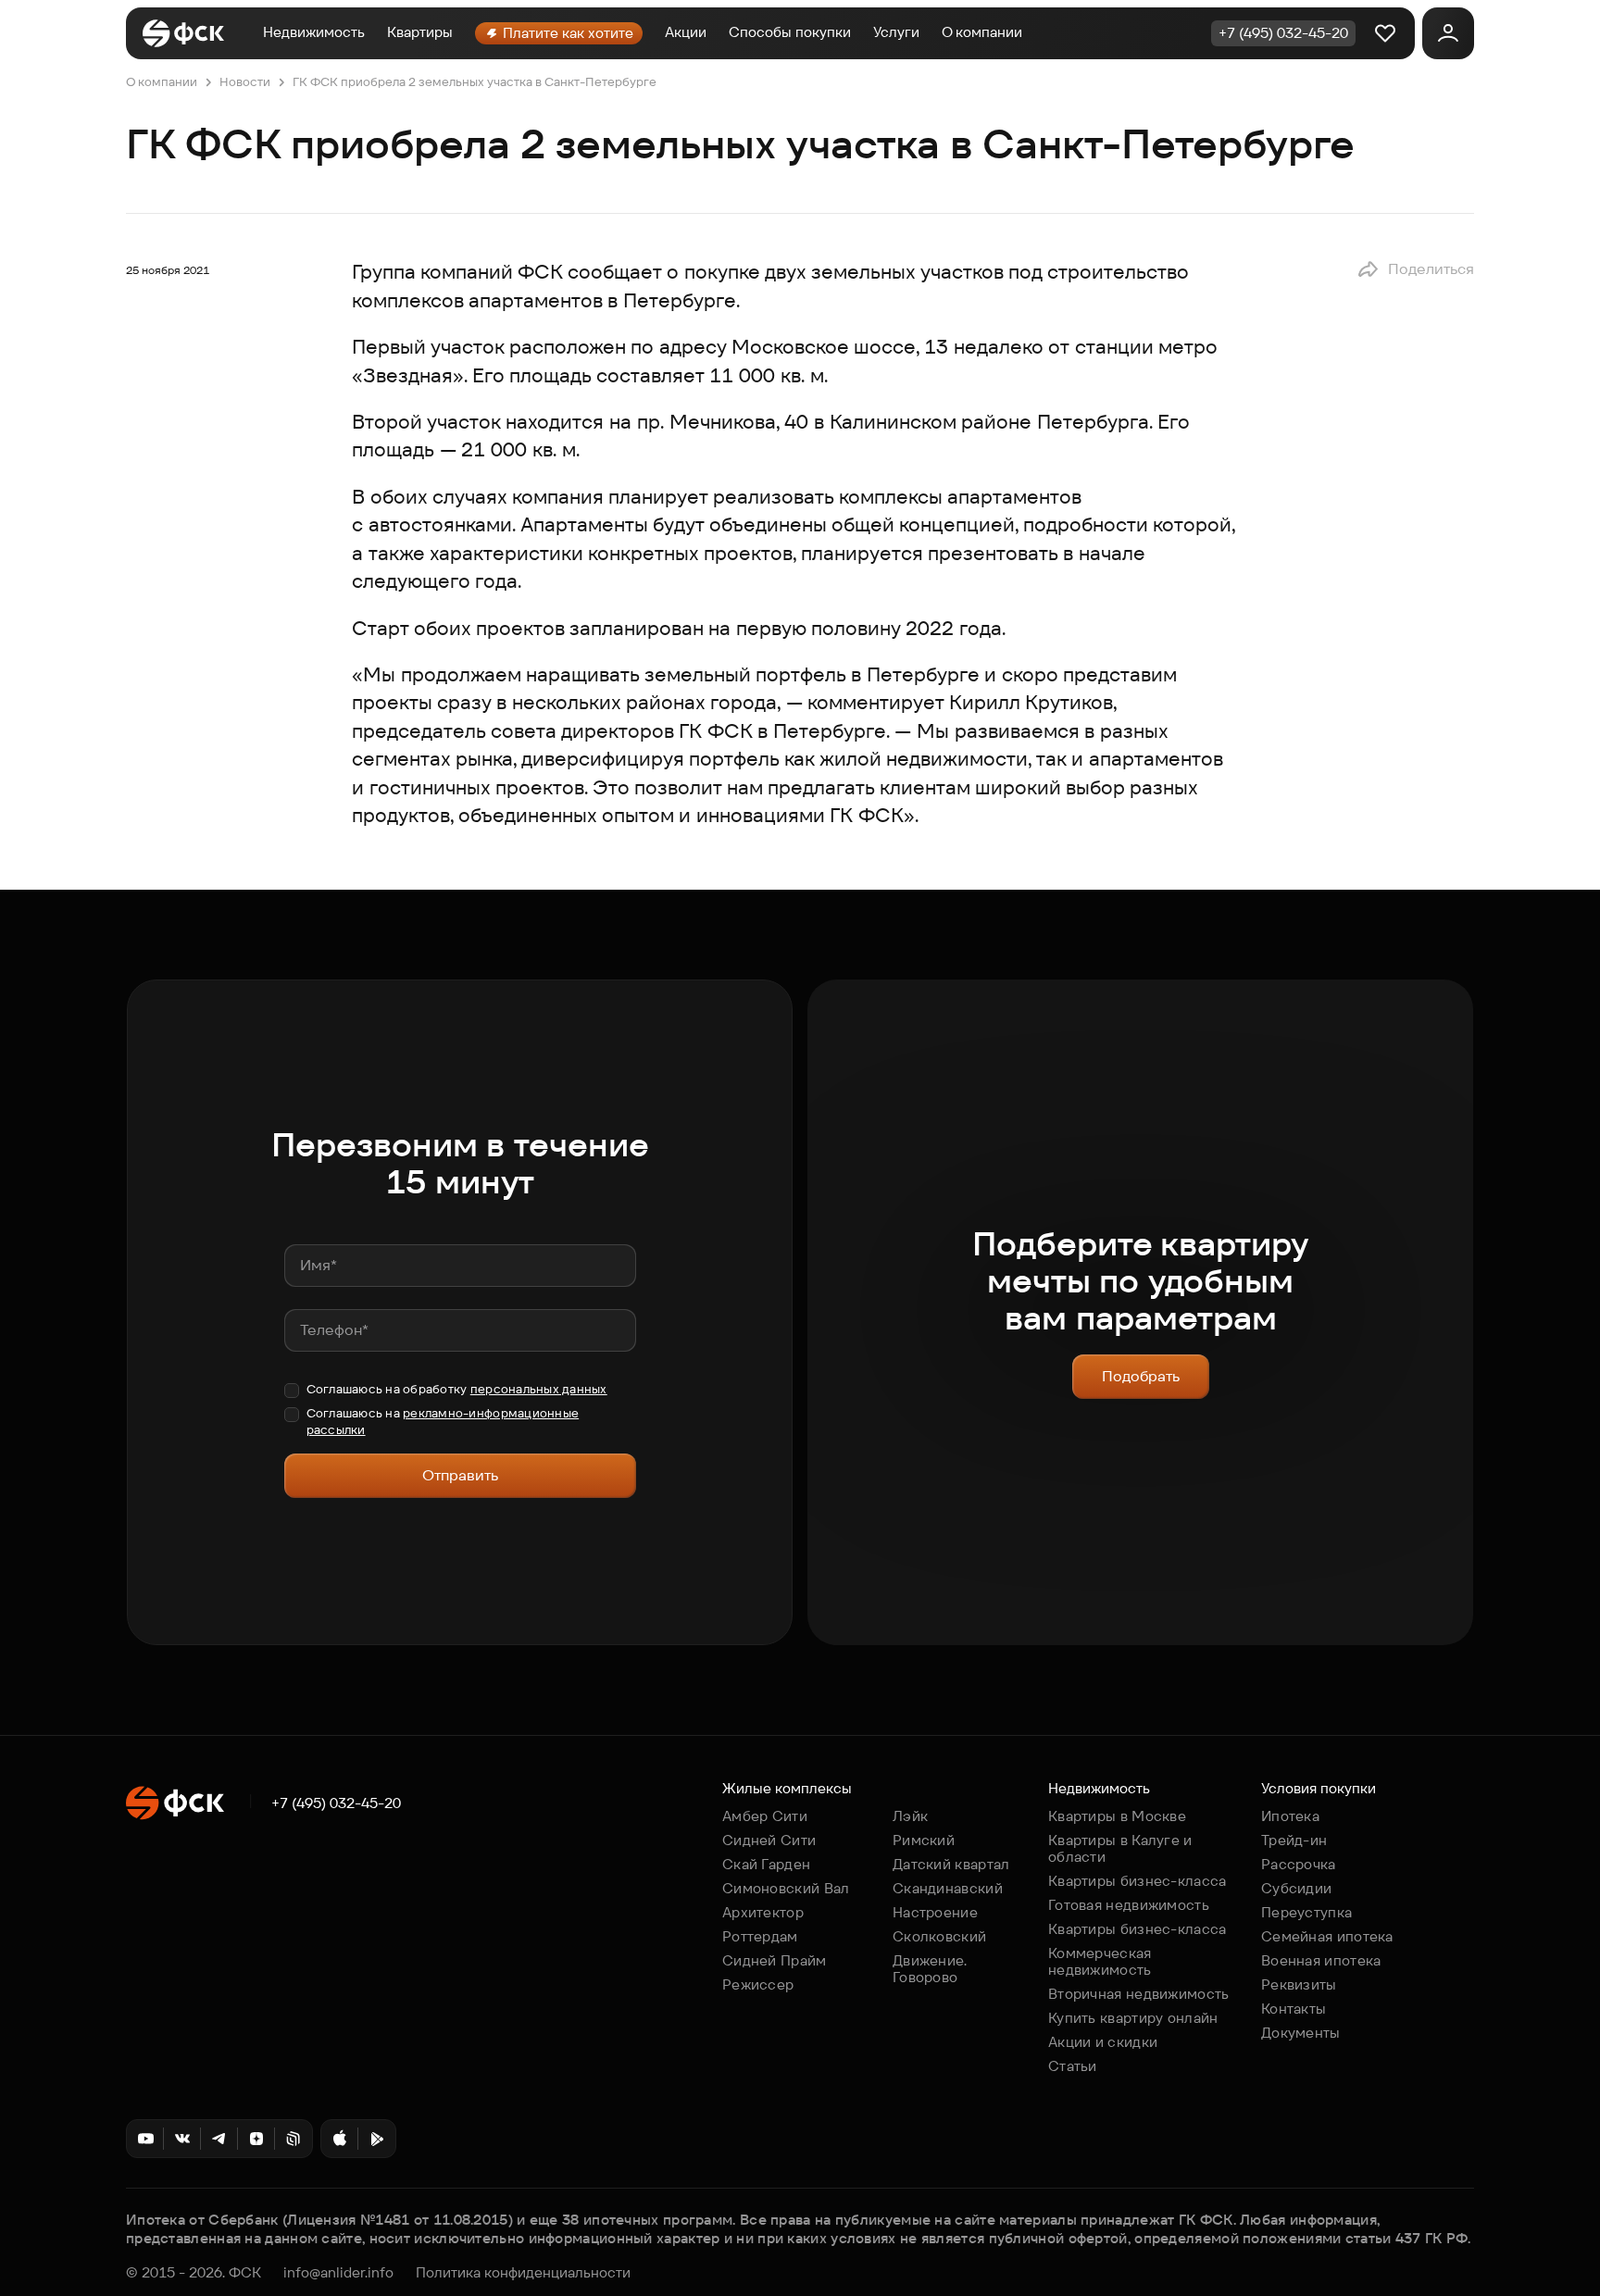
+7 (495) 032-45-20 (336, 1803)
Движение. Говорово (930, 1969)
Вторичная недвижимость (1139, 1994)
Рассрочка (1299, 1864)
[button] (1415, 269)
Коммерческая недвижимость (1100, 1961)
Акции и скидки (1103, 2042)
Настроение (935, 1912)
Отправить (460, 1475)
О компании (982, 32)
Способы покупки (790, 32)
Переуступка (1306, 1912)
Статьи (1073, 2066)
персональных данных (539, 1389)
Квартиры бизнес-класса (1137, 1881)
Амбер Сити (765, 1816)
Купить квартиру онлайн (1133, 2018)
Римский (924, 1840)
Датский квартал (951, 1864)
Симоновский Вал (786, 1888)
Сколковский (939, 1936)
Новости (245, 82)
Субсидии (1296, 1888)
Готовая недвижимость (1129, 1905)
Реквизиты (1299, 1984)
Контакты (1294, 2009)
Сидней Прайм (775, 1960)
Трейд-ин (1294, 1840)
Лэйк (910, 1816)
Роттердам (760, 1936)
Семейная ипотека (1327, 1936)
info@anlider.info (338, 2273)
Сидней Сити (769, 1840)
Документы (1301, 2033)
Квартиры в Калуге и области (1120, 1848)
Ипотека (1290, 1816)
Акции (686, 32)
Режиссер (758, 1984)
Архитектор (763, 1912)
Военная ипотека (1321, 1960)
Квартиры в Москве (1117, 1816)
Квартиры (420, 32)
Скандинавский (948, 1888)
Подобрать (1141, 1376)
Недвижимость (314, 32)
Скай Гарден (766, 1864)
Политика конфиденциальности (523, 2273)
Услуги (896, 32)
